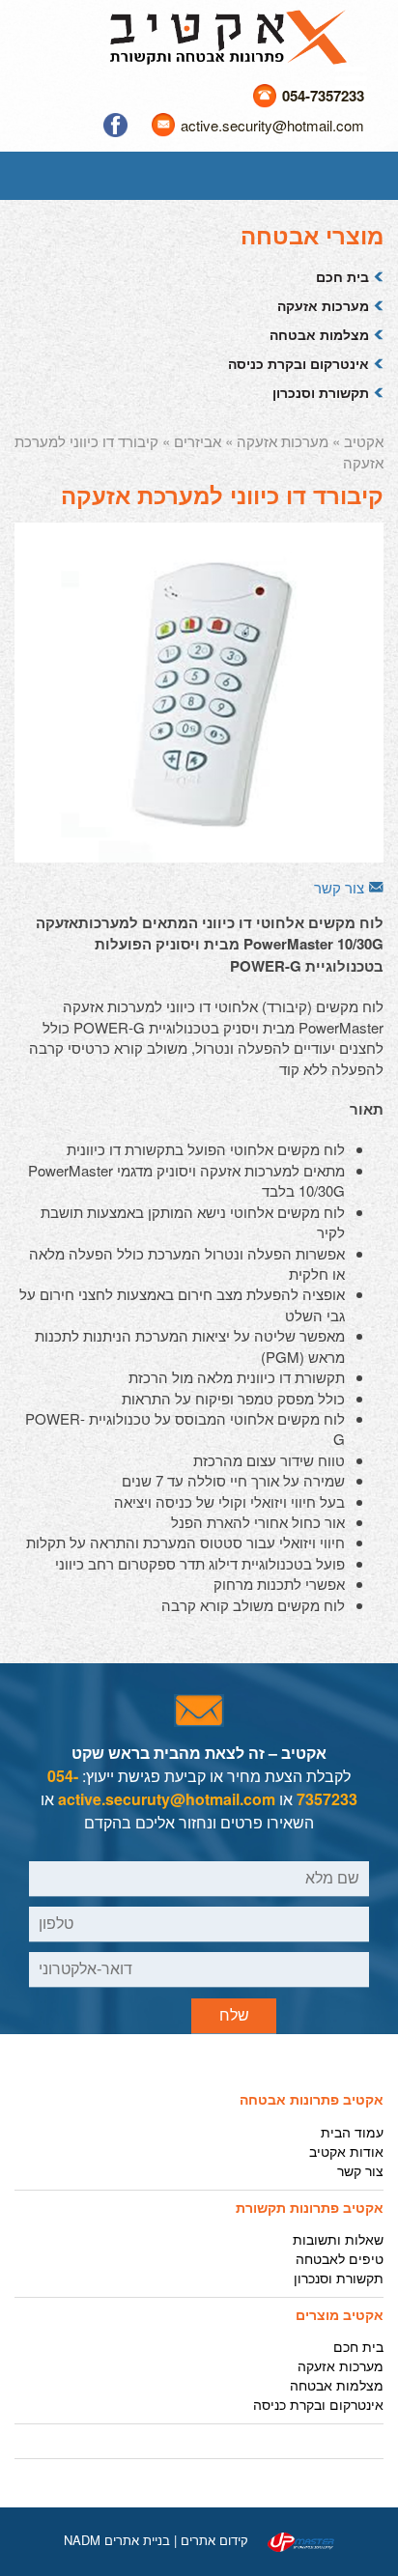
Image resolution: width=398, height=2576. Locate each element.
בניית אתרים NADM (117, 2540)
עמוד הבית (352, 2132)
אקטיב (364, 441)
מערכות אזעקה (323, 305)
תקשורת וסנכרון (321, 392)
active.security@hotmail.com (272, 125)
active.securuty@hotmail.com (167, 1799)
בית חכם (342, 276)
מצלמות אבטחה (319, 334)
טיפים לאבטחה (340, 2258)
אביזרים (198, 441)
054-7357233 (323, 96)
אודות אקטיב (346, 2151)
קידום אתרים (214, 2540)
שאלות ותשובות (338, 2239)
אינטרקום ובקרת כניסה (298, 363)
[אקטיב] (228, 35)
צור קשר (339, 887)
